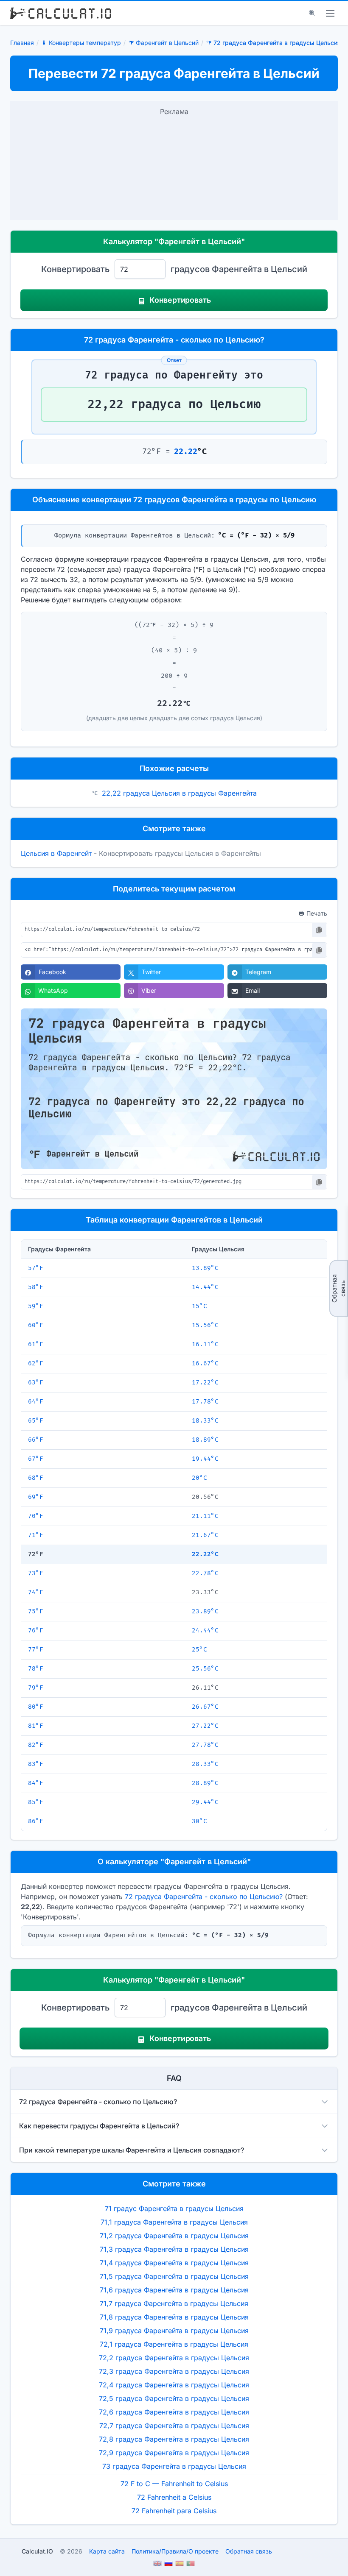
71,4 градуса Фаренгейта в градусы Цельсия (174, 2263)
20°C (199, 1478)
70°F (36, 1516)
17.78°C (205, 1402)
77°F (36, 1650)
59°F (36, 1306)
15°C (199, 1306)
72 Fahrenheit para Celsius (174, 2511)
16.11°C (205, 1344)
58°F (36, 1287)
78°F (36, 1669)
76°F (36, 1631)
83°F (36, 1764)
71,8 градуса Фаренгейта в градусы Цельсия (174, 2317)
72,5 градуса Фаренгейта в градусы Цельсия (174, 2398)
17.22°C (205, 1383)
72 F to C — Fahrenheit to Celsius (174, 2484)
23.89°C (205, 1611)
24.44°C (205, 1631)
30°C (199, 1821)
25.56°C (205, 1669)
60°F (36, 1325)
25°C (199, 1650)
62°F (36, 1363)
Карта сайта (107, 2551)
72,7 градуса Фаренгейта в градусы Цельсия (174, 2426)
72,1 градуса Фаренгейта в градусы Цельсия (174, 2344)
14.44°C (205, 1287)
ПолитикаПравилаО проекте (175, 2551)
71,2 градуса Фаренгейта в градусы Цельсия (174, 2236)
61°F (36, 1344)
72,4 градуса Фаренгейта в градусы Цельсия (174, 2385)
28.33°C (205, 1764)
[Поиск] (312, 13)
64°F (36, 1402)
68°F (36, 1478)
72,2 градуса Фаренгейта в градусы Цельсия (174, 2358)
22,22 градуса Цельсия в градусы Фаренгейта (179, 793)
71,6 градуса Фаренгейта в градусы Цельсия (174, 2290)
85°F (36, 1802)
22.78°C (205, 1573)
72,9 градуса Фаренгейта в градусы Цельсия (174, 2453)
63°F (36, 1383)
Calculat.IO (37, 2551)
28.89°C (205, 1783)
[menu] (330, 13)
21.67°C (205, 1535)
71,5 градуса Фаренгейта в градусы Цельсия (174, 2276)
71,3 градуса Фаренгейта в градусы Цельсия (174, 2249)
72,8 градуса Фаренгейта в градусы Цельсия (174, 2439)
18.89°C (205, 1440)
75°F (36, 1611)
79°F (36, 1688)
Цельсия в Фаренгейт (56, 853)
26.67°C (205, 1707)
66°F (36, 1440)
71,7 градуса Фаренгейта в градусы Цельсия (174, 2303)
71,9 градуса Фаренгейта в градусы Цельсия (174, 2331)
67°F (36, 1459)
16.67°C (205, 1363)
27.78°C (205, 1745)
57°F (36, 1268)
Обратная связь (338, 1288)
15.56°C (205, 1325)
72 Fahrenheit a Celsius (174, 2497)
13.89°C (205, 1268)
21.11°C (205, 1516)
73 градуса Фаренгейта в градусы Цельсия (174, 2466)
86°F (36, 1821)
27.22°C (205, 1726)
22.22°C (205, 1554)
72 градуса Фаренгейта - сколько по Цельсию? (204, 1896)
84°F (36, 1783)
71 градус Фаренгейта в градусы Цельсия (174, 2208)
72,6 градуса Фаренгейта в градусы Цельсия (174, 2412)
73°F (36, 1573)
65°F (36, 1421)
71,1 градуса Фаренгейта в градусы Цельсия (174, 2222)
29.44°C (205, 1802)
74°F (36, 1592)
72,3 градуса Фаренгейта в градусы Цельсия (174, 2371)
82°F (36, 1745)
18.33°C (205, 1421)
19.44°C (205, 1459)
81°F (36, 1726)
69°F (36, 1497)
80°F (36, 1707)
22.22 (186, 452)
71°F (36, 1535)
